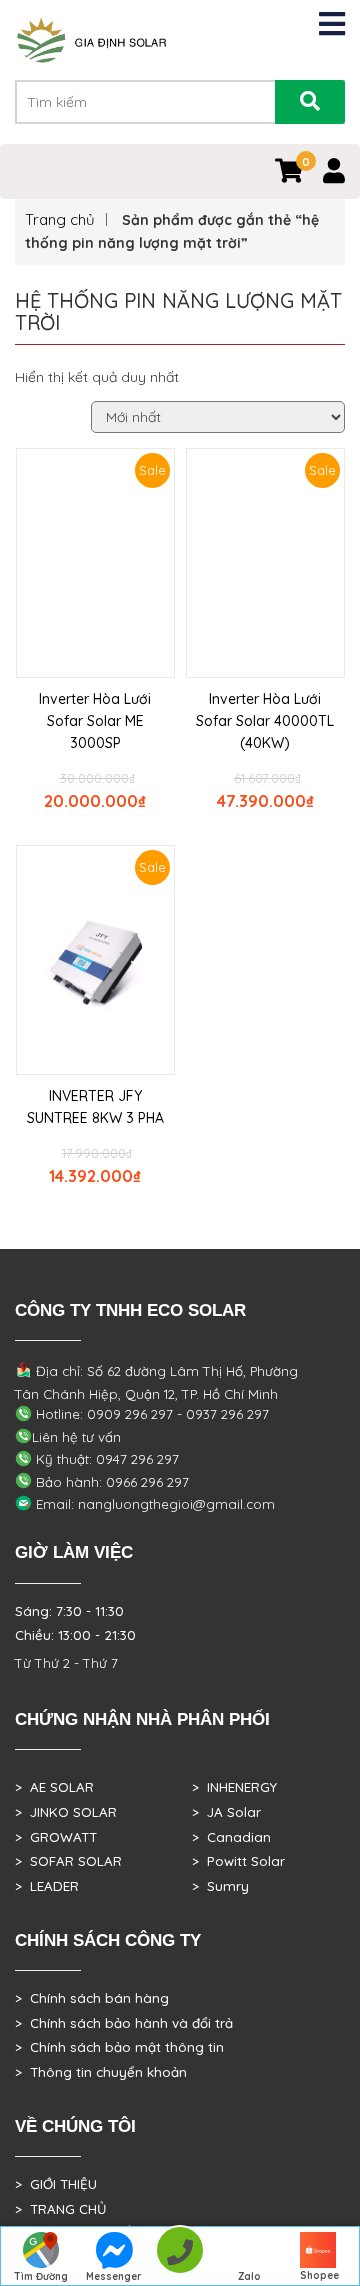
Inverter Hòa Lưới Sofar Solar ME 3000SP (95, 721)
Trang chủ (60, 219)
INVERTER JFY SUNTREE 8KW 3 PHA (95, 1107)
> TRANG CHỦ (60, 2209)
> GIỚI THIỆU (56, 2184)
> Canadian (231, 1837)
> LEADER (47, 1886)
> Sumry (220, 1886)
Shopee (319, 2275)
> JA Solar (226, 1812)
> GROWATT (56, 1837)
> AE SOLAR (54, 1787)
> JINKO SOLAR (66, 1812)
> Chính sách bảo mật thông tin (119, 2047)
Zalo (249, 2276)
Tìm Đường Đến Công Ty (40, 2278)
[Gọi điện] (179, 2256)
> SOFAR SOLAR (68, 1861)
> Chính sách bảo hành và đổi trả (124, 2023)
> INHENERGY (234, 1787)
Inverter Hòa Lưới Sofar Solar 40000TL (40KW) (265, 721)
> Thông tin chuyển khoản (101, 2072)
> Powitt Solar (238, 1861)
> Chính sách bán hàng (92, 1998)
